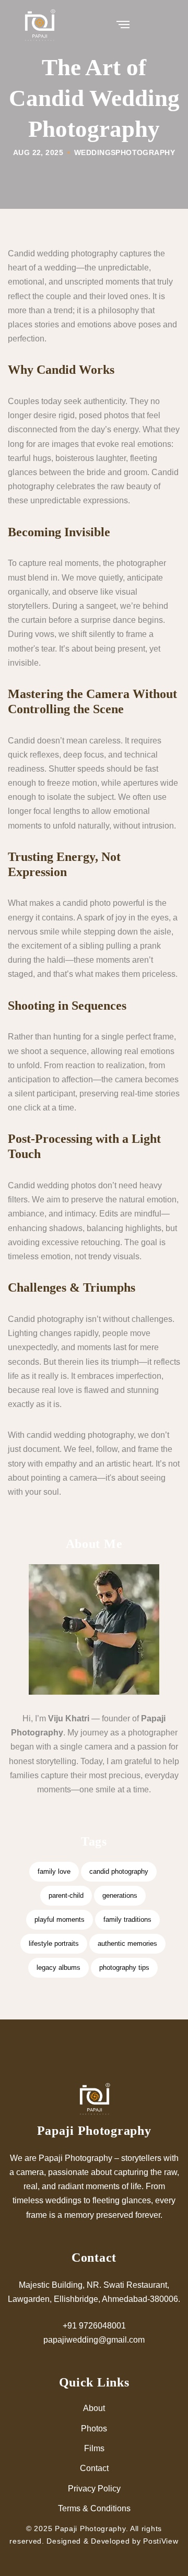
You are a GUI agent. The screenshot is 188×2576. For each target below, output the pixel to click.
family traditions (127, 1919)
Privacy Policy (94, 2489)
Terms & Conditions (94, 2508)
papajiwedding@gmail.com (94, 2340)
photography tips (124, 1968)
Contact (94, 2468)
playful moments (60, 1919)
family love (54, 1871)
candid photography (119, 1871)
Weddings (95, 152)
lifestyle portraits (54, 1943)
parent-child (66, 1895)
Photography (145, 152)
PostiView (161, 2541)
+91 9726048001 (94, 2326)
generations (120, 1895)
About (94, 2408)
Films (94, 2448)
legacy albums (58, 1968)
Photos (94, 2429)
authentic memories (127, 1943)
